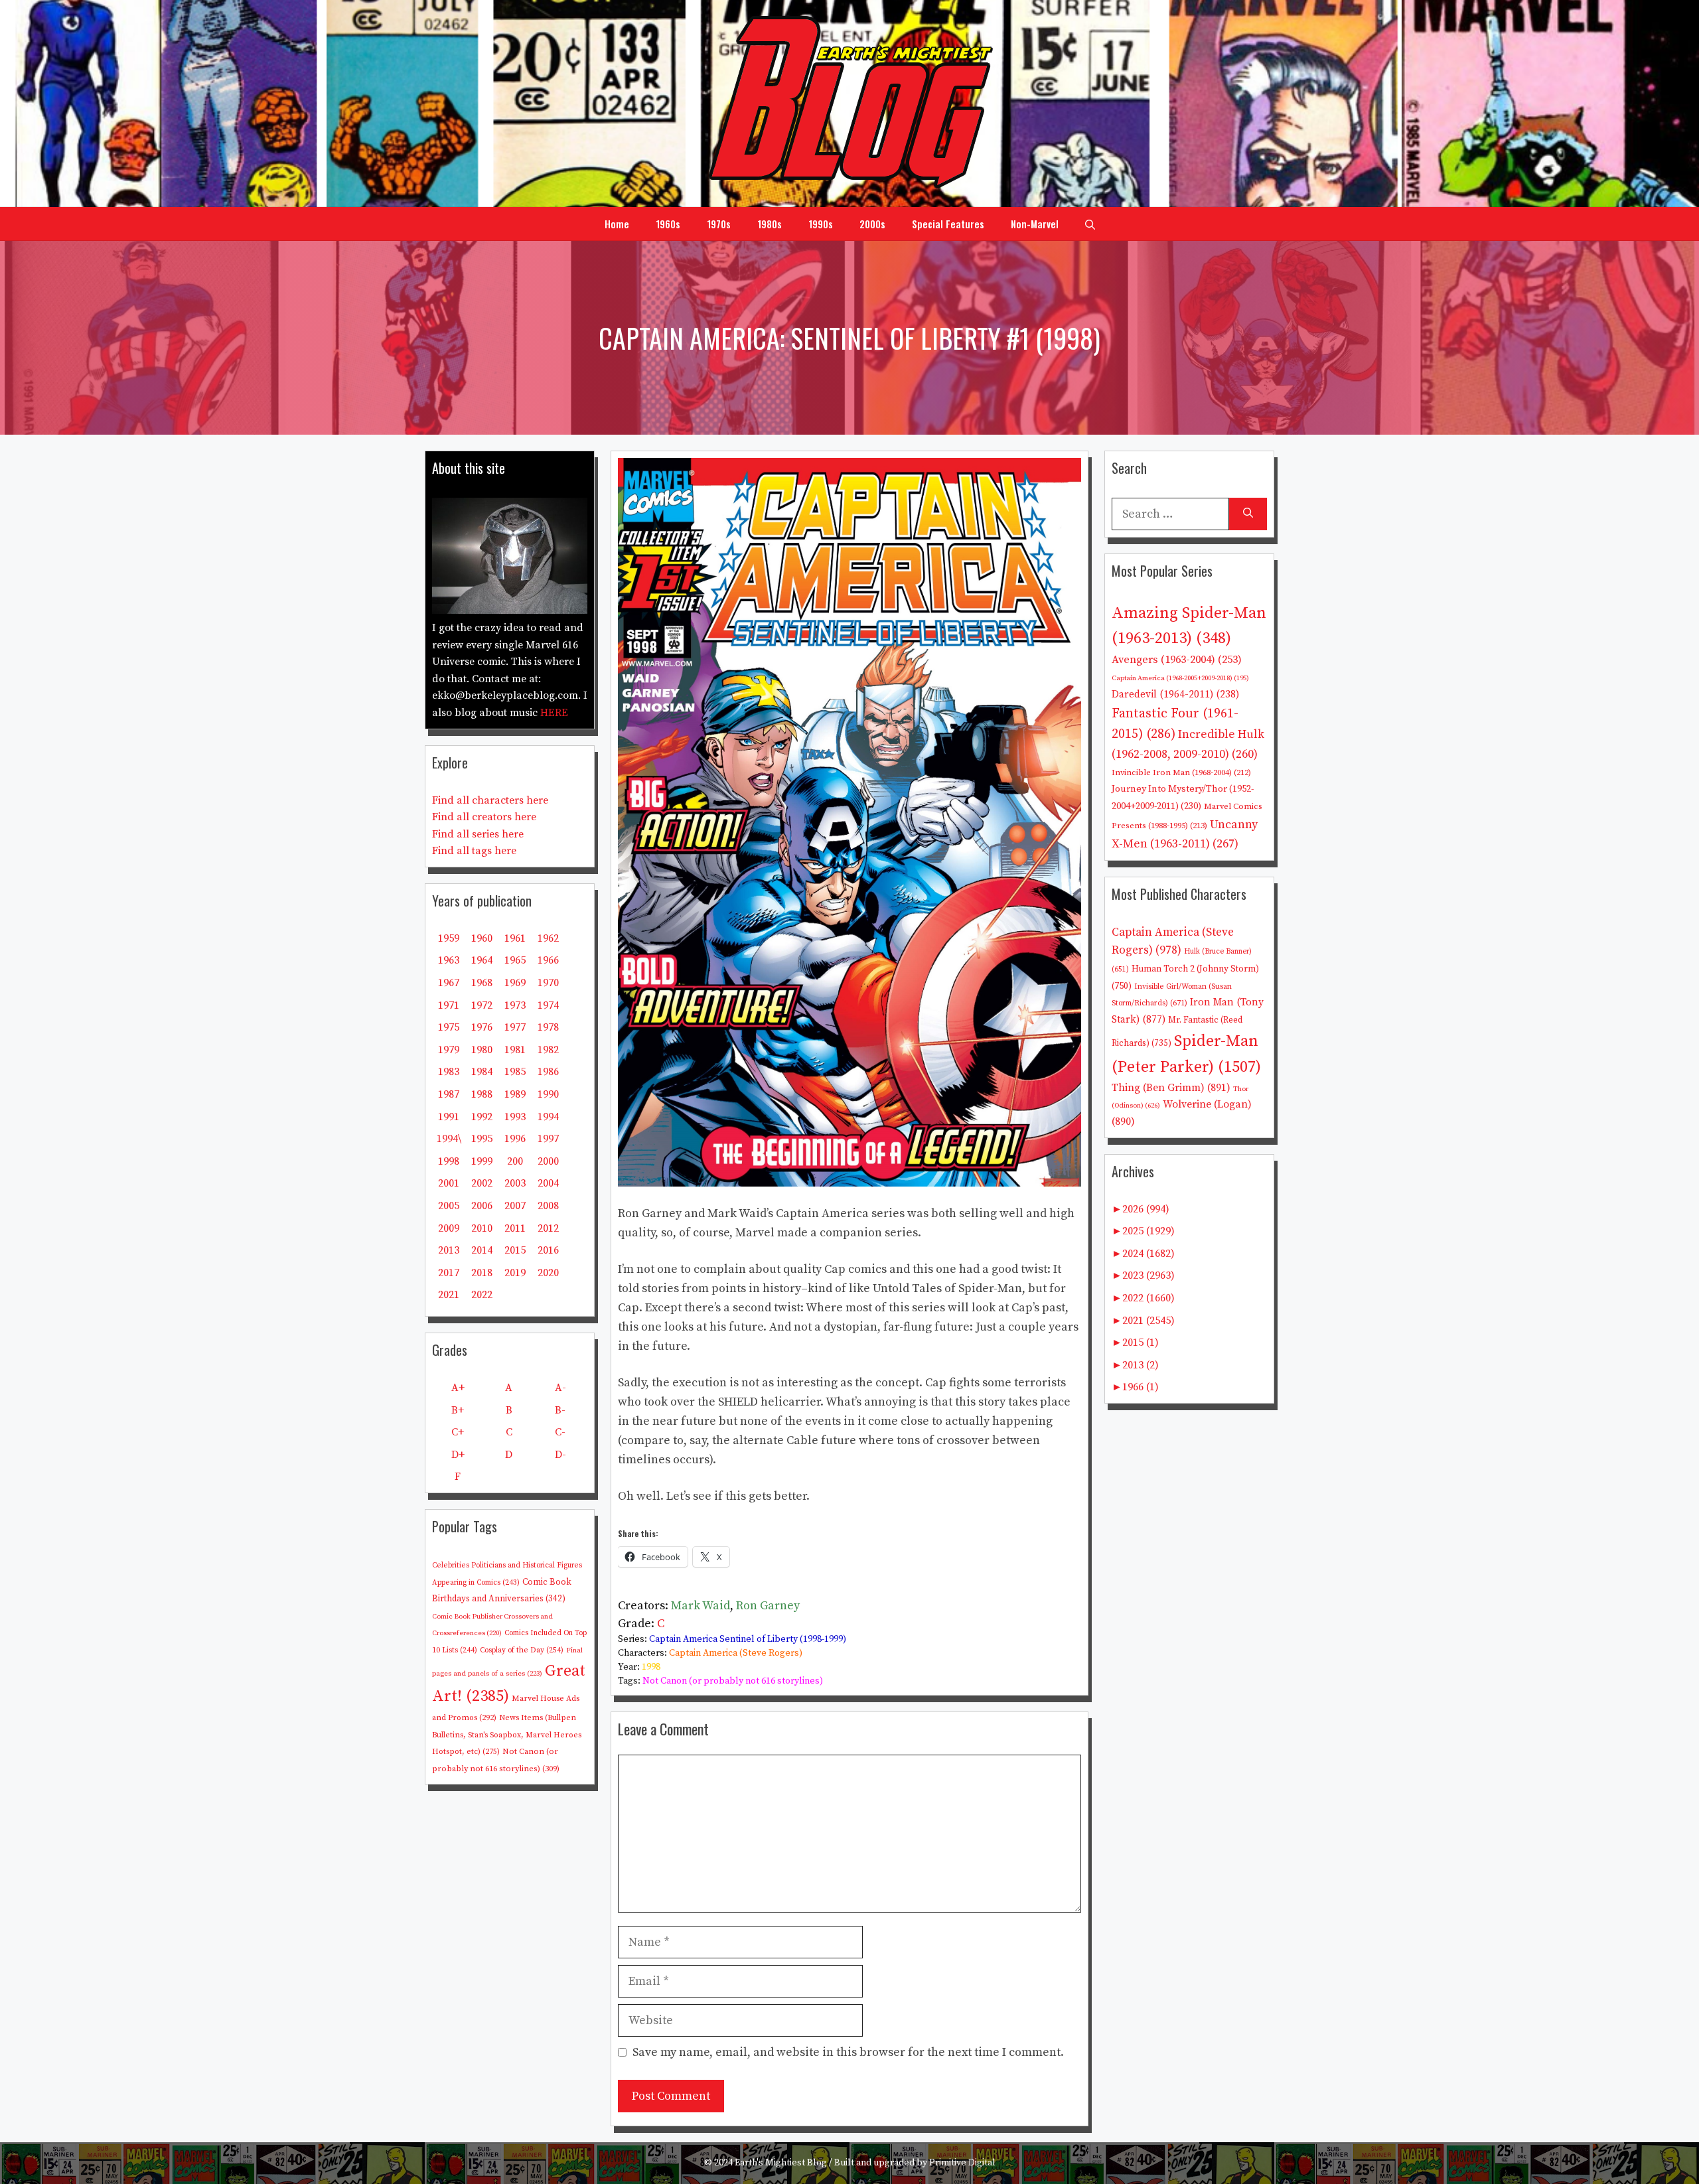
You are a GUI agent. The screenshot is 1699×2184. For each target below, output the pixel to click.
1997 (548, 1139)
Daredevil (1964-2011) (1175, 694)
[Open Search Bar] (1090, 224)
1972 (482, 1005)
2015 (515, 1250)
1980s (770, 224)
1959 (449, 938)
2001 (449, 1183)
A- (560, 1388)
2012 (548, 1228)
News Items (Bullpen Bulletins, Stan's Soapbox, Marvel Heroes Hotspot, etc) (507, 1735)
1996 (515, 1139)
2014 (482, 1250)
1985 (515, 1072)
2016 (548, 1250)
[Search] (1248, 514)
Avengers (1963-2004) (1177, 660)
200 (515, 1161)
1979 (449, 1050)
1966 (548, 960)
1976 (482, 1027)
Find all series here (478, 834)
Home (617, 224)
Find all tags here (474, 851)
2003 (515, 1183)
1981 (515, 1050)
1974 (548, 1005)
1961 (515, 938)
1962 (548, 938)
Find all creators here (484, 817)
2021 (449, 1295)
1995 (482, 1139)
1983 (449, 1072)
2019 (515, 1273)
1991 (449, 1117)
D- (560, 1455)
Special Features (948, 224)
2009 (449, 1228)
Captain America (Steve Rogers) (736, 1653)
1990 (548, 1094)
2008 (548, 1206)
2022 (482, 1295)
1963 (449, 960)
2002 (482, 1183)
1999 (482, 1161)
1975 (449, 1027)
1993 (515, 1117)
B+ (458, 1410)
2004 (548, 1183)
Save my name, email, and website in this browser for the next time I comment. (848, 2052)
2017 (449, 1273)
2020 (548, 1273)
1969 (515, 983)
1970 (548, 983)
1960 (482, 938)
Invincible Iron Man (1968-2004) (1181, 772)
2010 (482, 1228)
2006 (482, 1206)
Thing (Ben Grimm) (1171, 1088)
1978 (548, 1027)
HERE (554, 713)
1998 (651, 1667)
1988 (482, 1094)
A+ (458, 1388)
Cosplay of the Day (522, 1650)
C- (560, 1432)
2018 (482, 1273)
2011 (515, 1228)
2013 (449, 1250)
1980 (482, 1050)
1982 (548, 1050)
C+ (458, 1432)
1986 (548, 1072)
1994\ (449, 1139)
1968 (482, 983)
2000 (548, 1161)
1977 (515, 1027)
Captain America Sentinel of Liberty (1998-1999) (748, 1639)
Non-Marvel (1035, 224)
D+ (458, 1455)
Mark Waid (701, 1606)
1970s (719, 224)
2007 (515, 1206)
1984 (482, 1072)
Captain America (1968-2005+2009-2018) (1180, 678)
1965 (515, 960)
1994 (548, 1117)
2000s (872, 224)
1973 (515, 1005)
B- (560, 1410)
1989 (515, 1094)
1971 (449, 1005)
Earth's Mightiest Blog (781, 2163)
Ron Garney (768, 1606)
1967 (449, 983)
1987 (449, 1094)
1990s (821, 224)
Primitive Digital (962, 2163)
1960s (668, 224)
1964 (482, 960)
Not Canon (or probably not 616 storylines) (733, 1681)
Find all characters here (490, 800)
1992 (482, 1117)
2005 (449, 1206)
